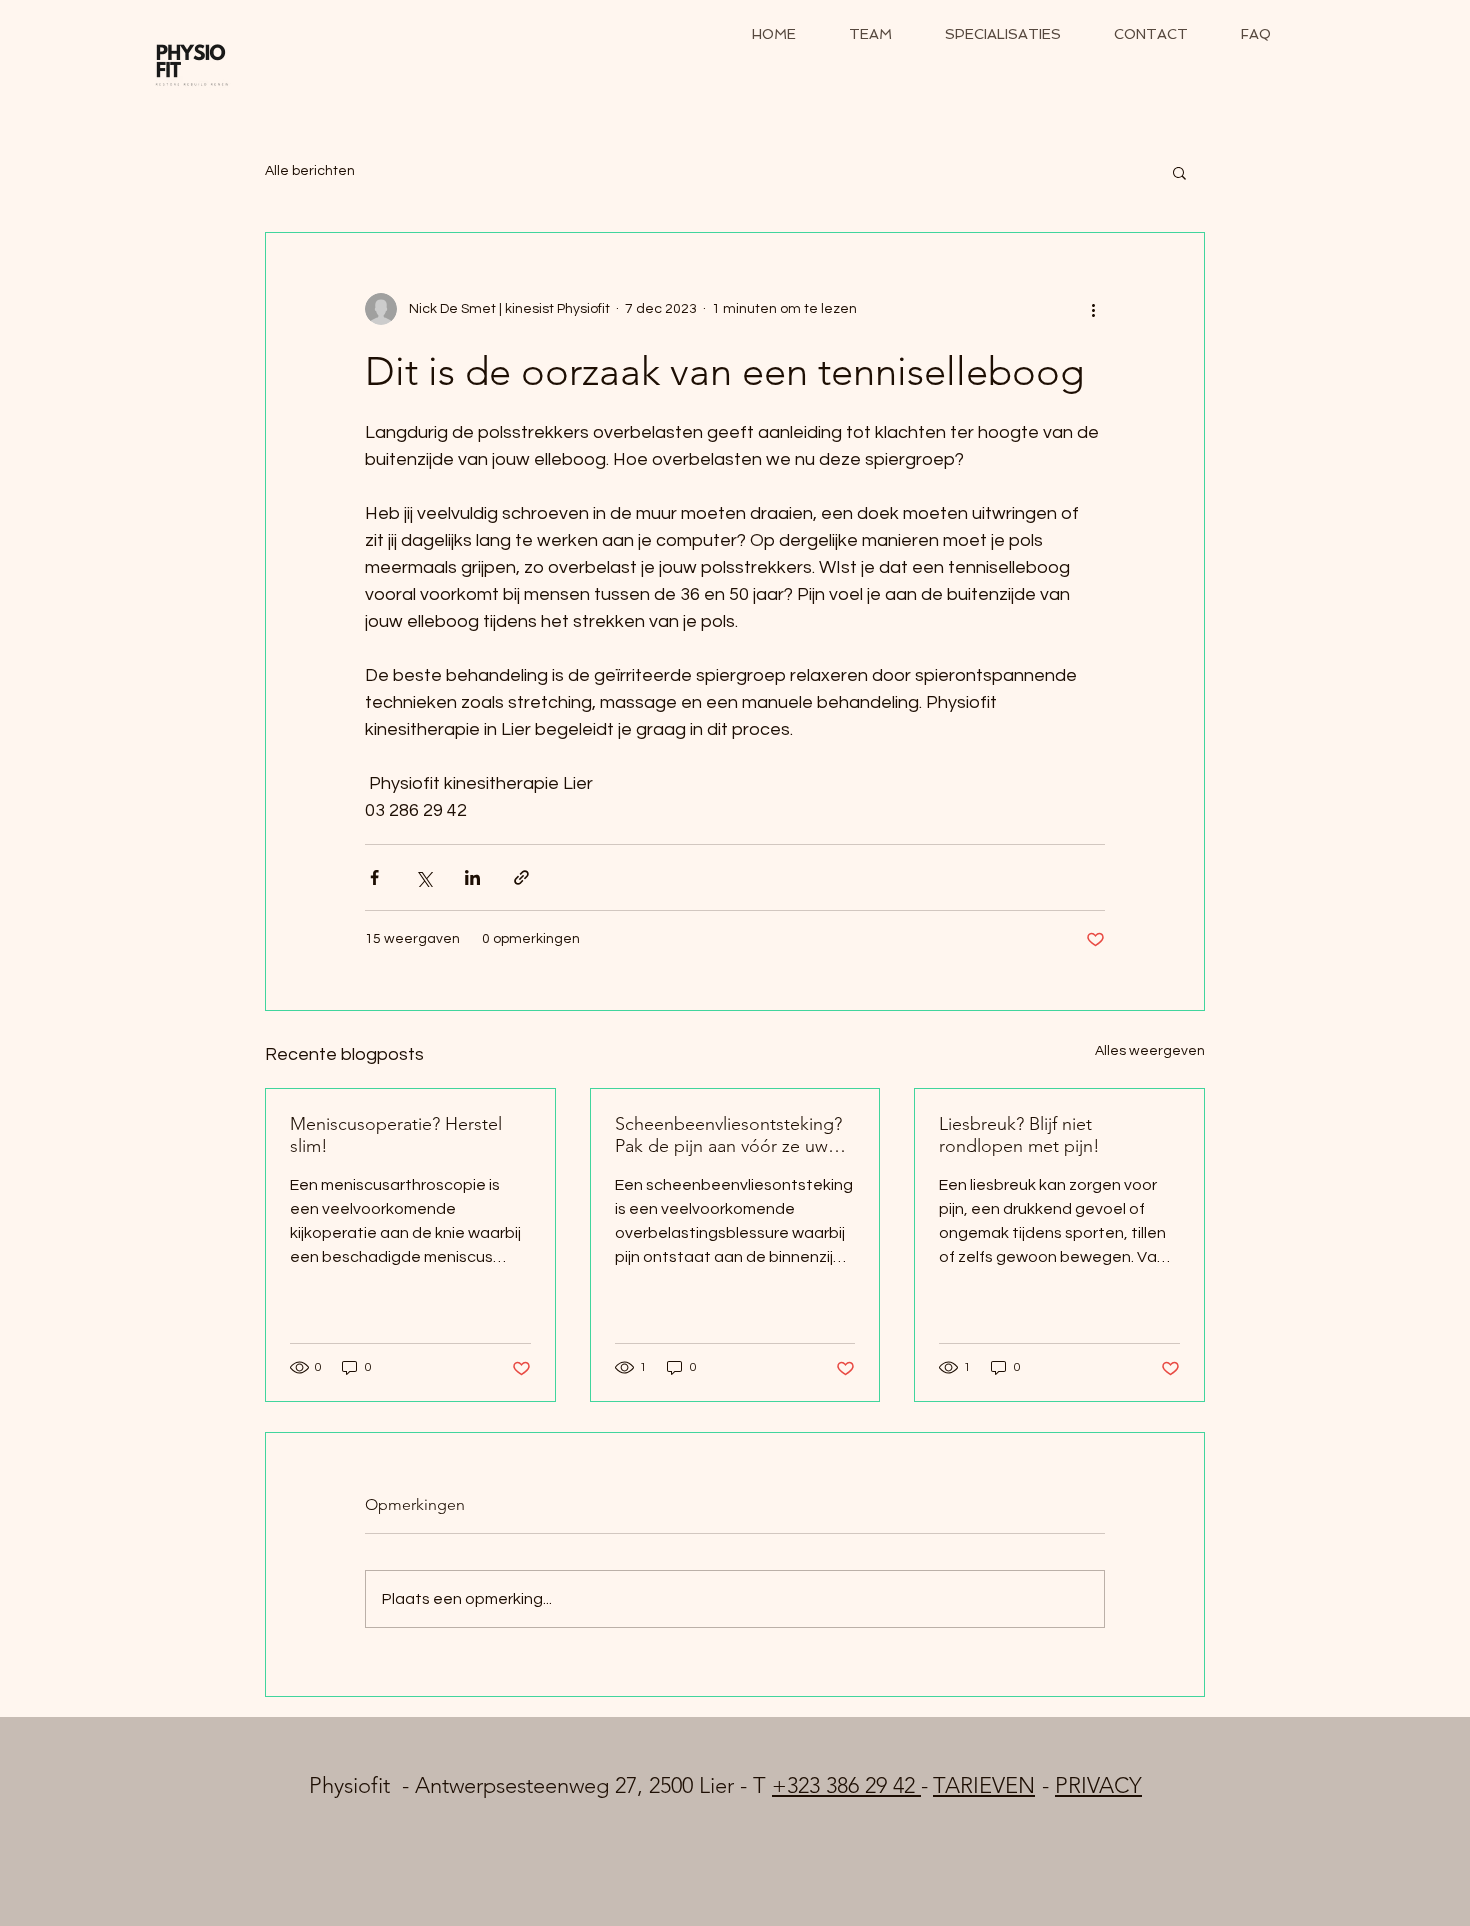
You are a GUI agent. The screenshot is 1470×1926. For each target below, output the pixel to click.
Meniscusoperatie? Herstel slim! (396, 1135)
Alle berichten (310, 171)
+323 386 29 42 (846, 1785)
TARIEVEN (984, 1785)
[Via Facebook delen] (374, 877)
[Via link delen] (521, 877)
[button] (1179, 172)
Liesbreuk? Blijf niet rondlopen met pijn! (1019, 1135)
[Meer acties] (1093, 309)
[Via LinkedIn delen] (472, 877)
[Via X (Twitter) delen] (423, 877)
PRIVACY (1098, 1785)
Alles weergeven (1150, 1051)
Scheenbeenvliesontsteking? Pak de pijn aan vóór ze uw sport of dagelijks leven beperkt (728, 1135)
